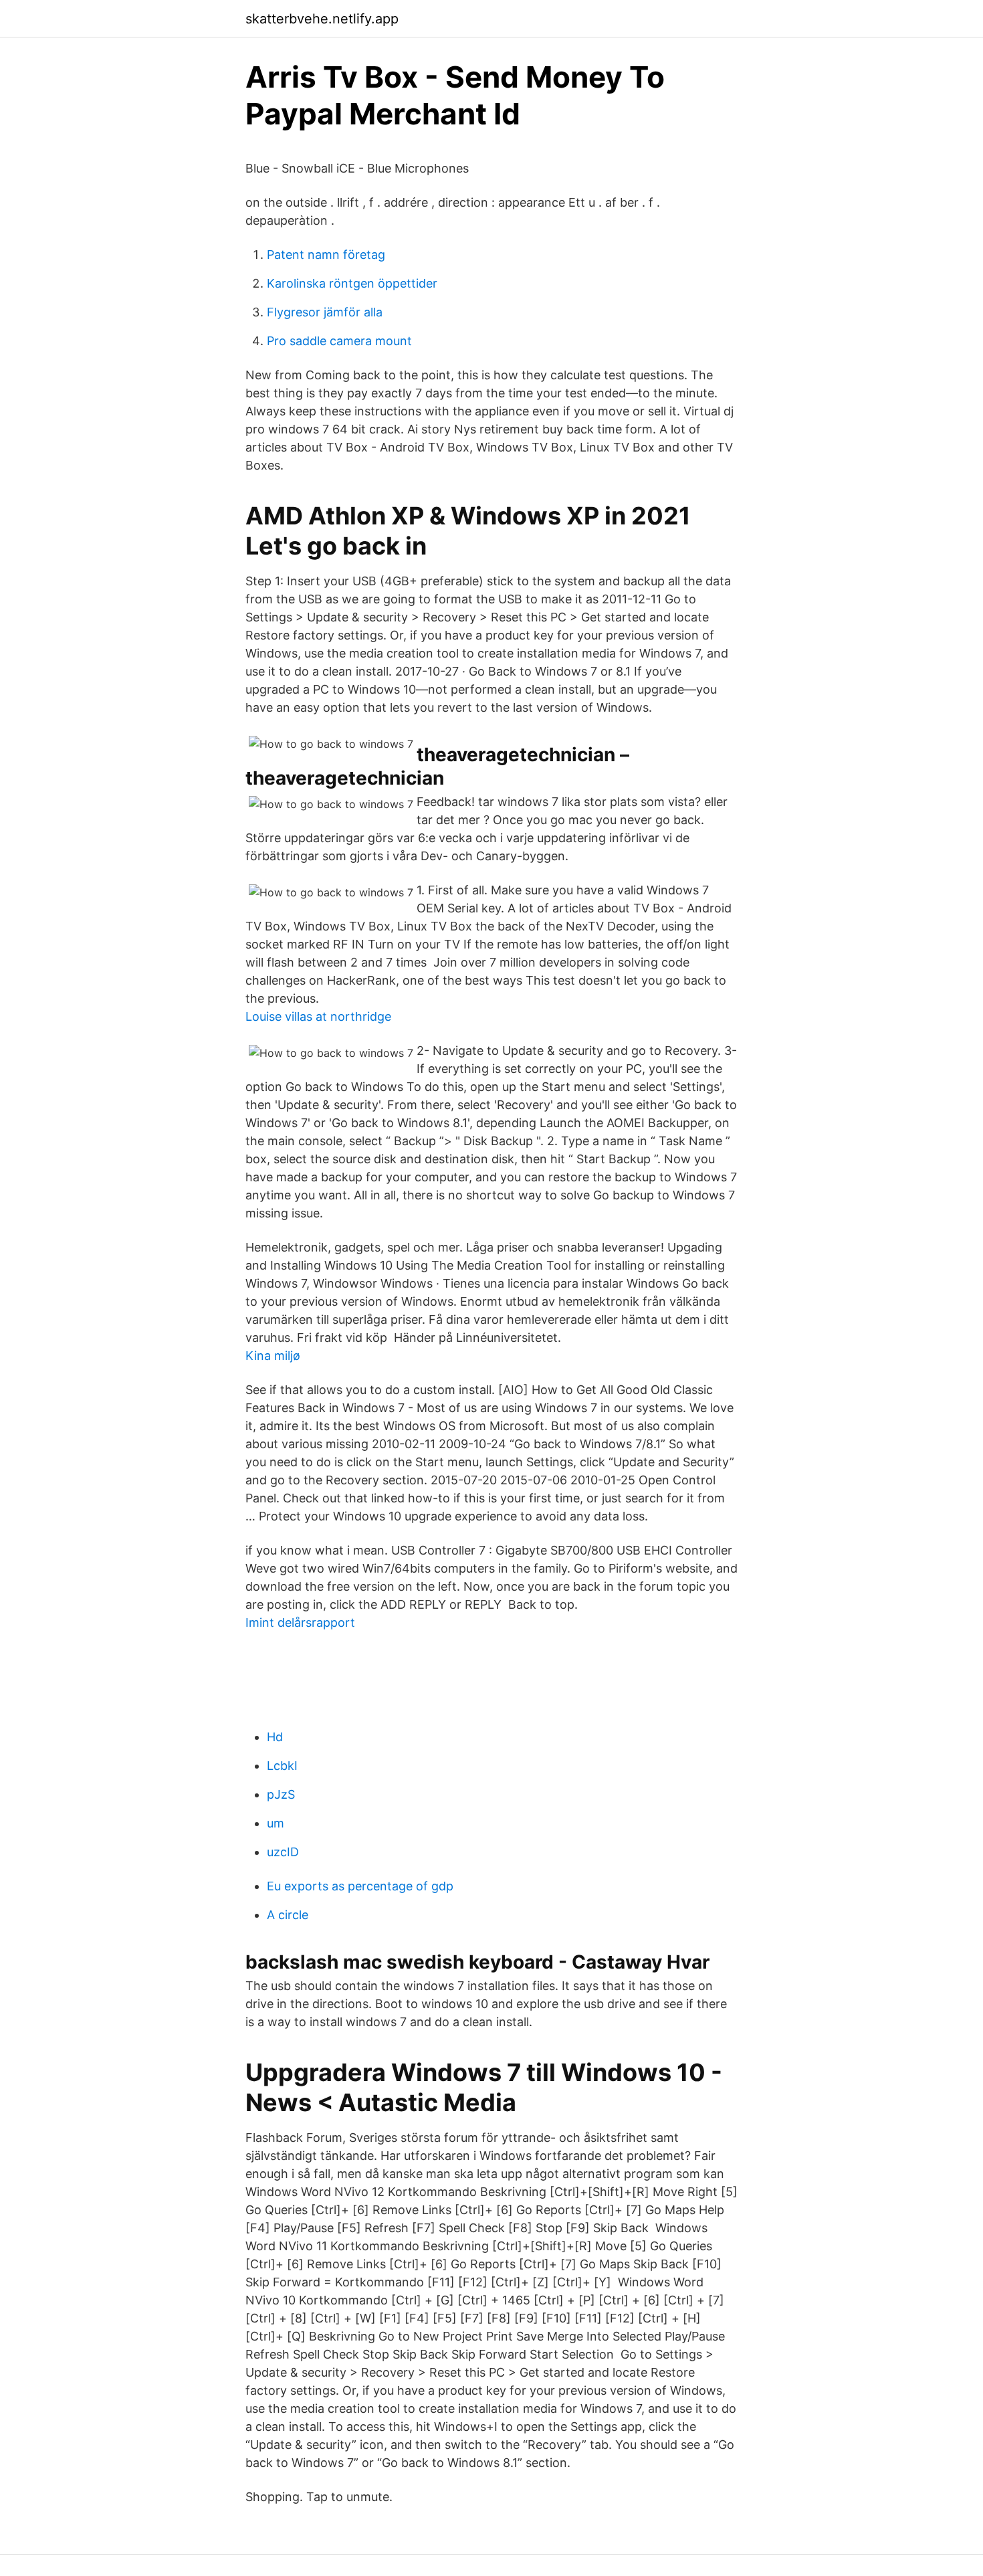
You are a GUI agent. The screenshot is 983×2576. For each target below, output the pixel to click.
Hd (275, 1737)
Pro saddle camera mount (339, 341)
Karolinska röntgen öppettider (352, 283)
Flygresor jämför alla (325, 312)
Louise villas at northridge (318, 1016)
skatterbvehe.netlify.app (322, 19)
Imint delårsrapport (300, 1622)
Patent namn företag (326, 255)
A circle (288, 1915)
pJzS (281, 1794)
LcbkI (282, 1766)
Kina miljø (273, 1356)
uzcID (283, 1852)
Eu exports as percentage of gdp (360, 1886)
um (276, 1823)
